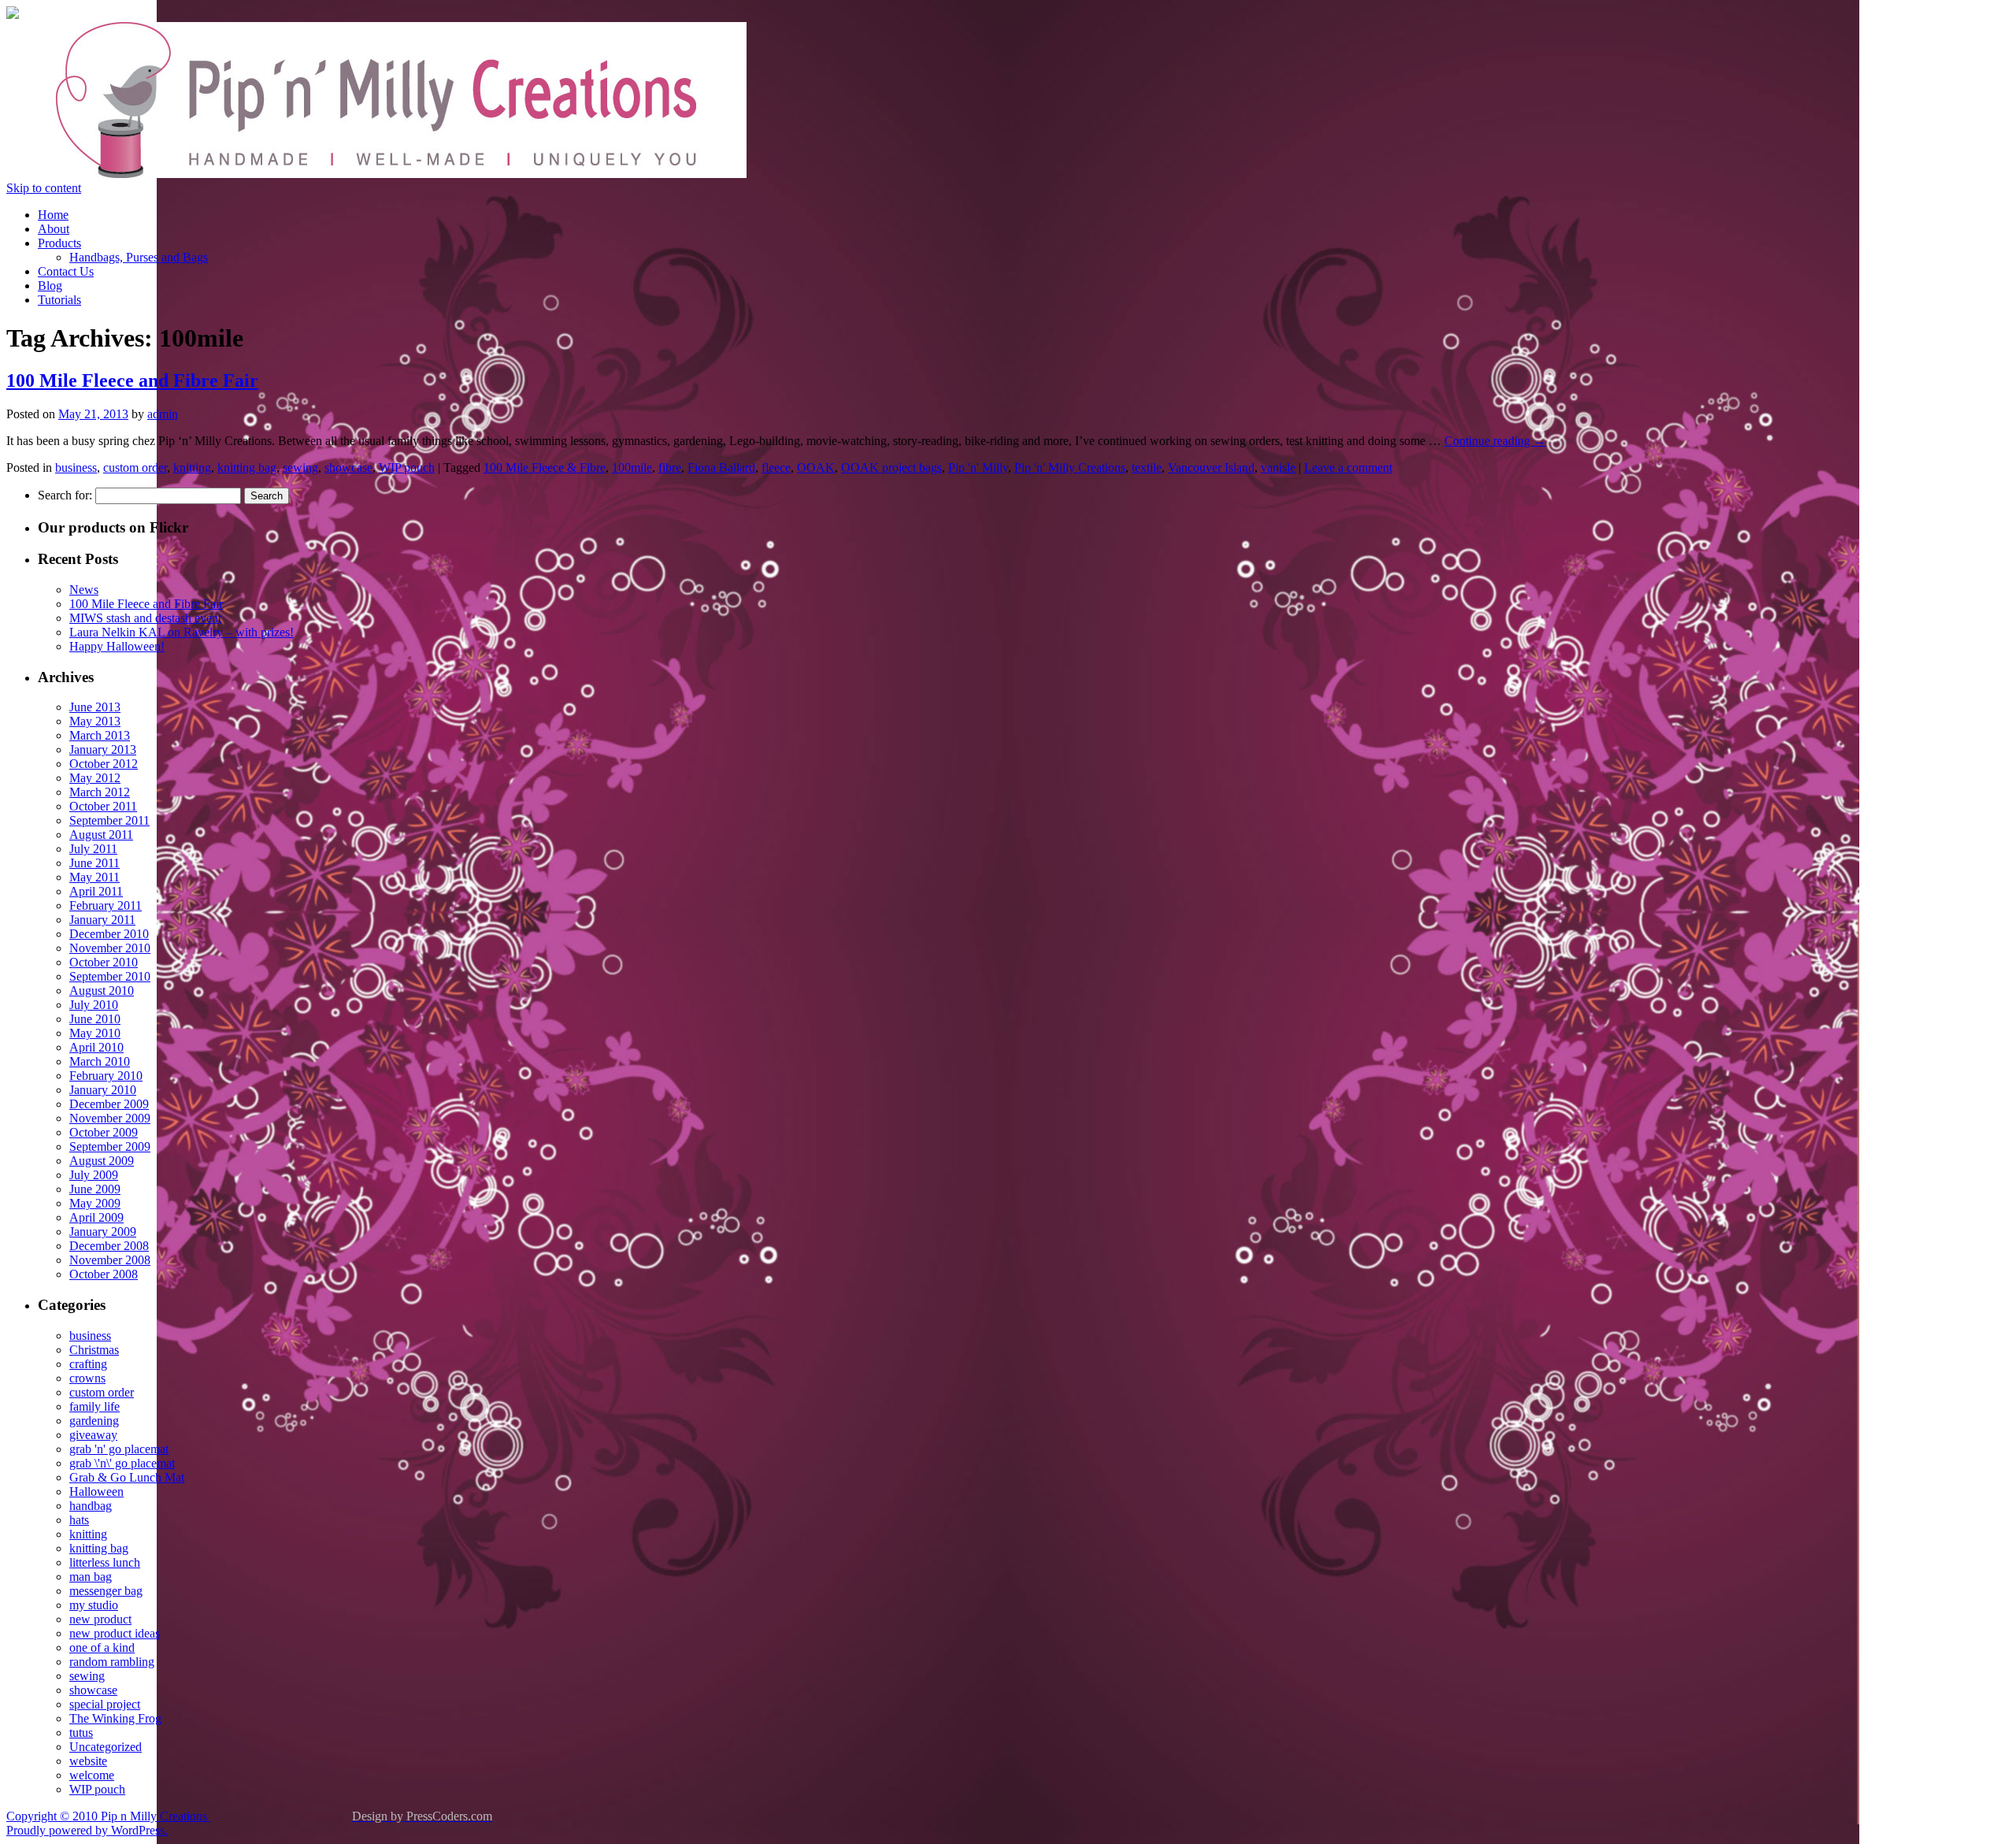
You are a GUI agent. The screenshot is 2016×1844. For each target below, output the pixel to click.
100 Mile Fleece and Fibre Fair (132, 380)
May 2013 (95, 721)
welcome (92, 1775)
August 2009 (102, 1161)
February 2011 (106, 905)
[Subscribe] (13, 15)
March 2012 (100, 792)
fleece (776, 467)
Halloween (96, 1492)
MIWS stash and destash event (145, 618)
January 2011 (102, 920)
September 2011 (109, 820)
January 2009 (103, 1232)
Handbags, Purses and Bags (139, 257)
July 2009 (94, 1175)
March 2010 (100, 1061)
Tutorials (59, 300)
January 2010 (103, 1090)
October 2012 (104, 764)
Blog (50, 286)
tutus (81, 1733)
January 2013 (103, 749)
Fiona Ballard (721, 467)
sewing (300, 467)
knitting (192, 467)
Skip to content (44, 188)
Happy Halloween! (117, 646)
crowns (87, 1378)
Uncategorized (106, 1747)
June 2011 (94, 863)
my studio (94, 1605)
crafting (88, 1364)
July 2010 (94, 1005)
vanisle (1278, 467)
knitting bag (247, 467)
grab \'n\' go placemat (122, 1463)
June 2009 (95, 1189)
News (84, 590)
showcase (348, 467)
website (88, 1761)
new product (100, 1619)
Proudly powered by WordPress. (87, 1830)
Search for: (65, 495)
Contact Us (66, 271)
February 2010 (106, 1076)
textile (1147, 467)
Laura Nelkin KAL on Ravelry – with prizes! (182, 632)
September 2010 (110, 976)
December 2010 (109, 934)
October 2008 (104, 1274)
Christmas (94, 1350)
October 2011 (103, 806)
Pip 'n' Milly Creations (1070, 467)
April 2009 (96, 1217)
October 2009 (104, 1132)
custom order (135, 467)
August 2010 (102, 991)
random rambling (112, 1662)
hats (79, 1520)
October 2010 (104, 962)
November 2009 (110, 1118)
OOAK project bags (891, 467)
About (54, 229)
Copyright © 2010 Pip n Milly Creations (108, 1816)
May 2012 (95, 778)
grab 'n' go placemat (119, 1449)
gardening (94, 1421)
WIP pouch (407, 467)
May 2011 (94, 877)
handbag (91, 1506)
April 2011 (96, 891)
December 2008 (109, 1246)
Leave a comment (1348, 467)
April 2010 (96, 1047)
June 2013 (95, 707)
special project (105, 1704)
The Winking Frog (115, 1718)
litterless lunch (105, 1562)
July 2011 (93, 849)
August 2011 (101, 835)
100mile (632, 467)
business (76, 467)
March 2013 (100, 735)
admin (163, 414)
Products (59, 243)
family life (94, 1406)
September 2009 (110, 1146)
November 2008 (110, 1260)
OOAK (816, 467)
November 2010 (110, 948)
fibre (670, 467)
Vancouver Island (1211, 467)
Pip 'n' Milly (978, 467)
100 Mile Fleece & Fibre (545, 467)
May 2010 (95, 1033)
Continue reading (1495, 441)
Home (53, 215)
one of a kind (102, 1647)
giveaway (93, 1435)
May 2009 (95, 1203)
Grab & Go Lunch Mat (127, 1477)
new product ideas (115, 1633)
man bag (91, 1577)
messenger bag (106, 1591)
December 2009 (109, 1104)
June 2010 (95, 1019)
